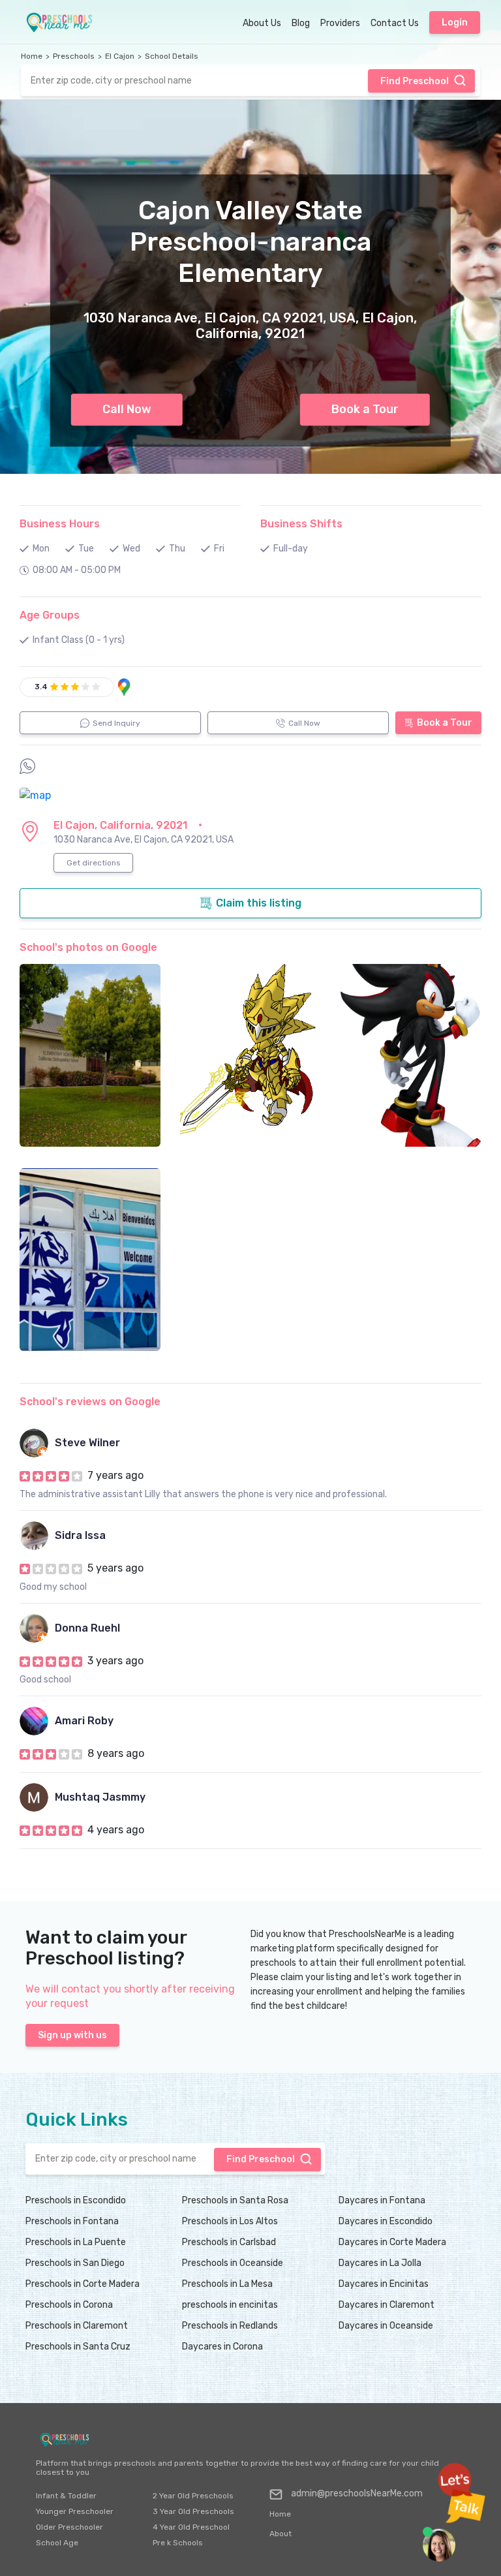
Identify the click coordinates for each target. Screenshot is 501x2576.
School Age (57, 2543)
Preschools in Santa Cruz (78, 2347)
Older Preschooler (69, 2527)
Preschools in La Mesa (227, 2284)
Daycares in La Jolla (380, 2263)
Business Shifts (301, 524)
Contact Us (395, 23)
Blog (301, 23)
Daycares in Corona (222, 2347)
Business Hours (60, 524)
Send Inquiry (116, 723)
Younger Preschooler (75, 2511)
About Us (262, 23)
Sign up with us (72, 2035)
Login (455, 23)
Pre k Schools (178, 2543)
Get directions (94, 863)
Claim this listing (259, 903)
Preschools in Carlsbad (229, 2242)
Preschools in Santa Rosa (235, 2200)
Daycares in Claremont (387, 2305)
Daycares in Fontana (382, 2200)
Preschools (74, 56)
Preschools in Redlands (230, 2326)
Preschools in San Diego (75, 2263)
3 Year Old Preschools (193, 2511)
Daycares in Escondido (386, 2221)
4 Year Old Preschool (191, 2527)
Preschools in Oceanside (233, 2263)
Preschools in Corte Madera (83, 2284)
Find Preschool (415, 81)
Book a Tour (365, 409)
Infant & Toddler (66, 2496)
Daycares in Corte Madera (392, 2242)
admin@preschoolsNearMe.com (357, 2493)
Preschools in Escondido (76, 2200)
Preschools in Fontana (72, 2221)
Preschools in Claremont (77, 2326)
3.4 (41, 687)
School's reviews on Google (90, 1402)
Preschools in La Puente (76, 2242)
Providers (340, 23)
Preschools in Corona (69, 2305)
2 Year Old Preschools (193, 2496)
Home (32, 56)
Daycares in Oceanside (386, 2326)
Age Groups (50, 615)
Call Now (127, 409)
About (281, 2534)
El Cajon (120, 56)
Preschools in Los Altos (230, 2221)
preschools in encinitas (230, 2305)
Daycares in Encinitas (384, 2284)
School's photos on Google (88, 947)
